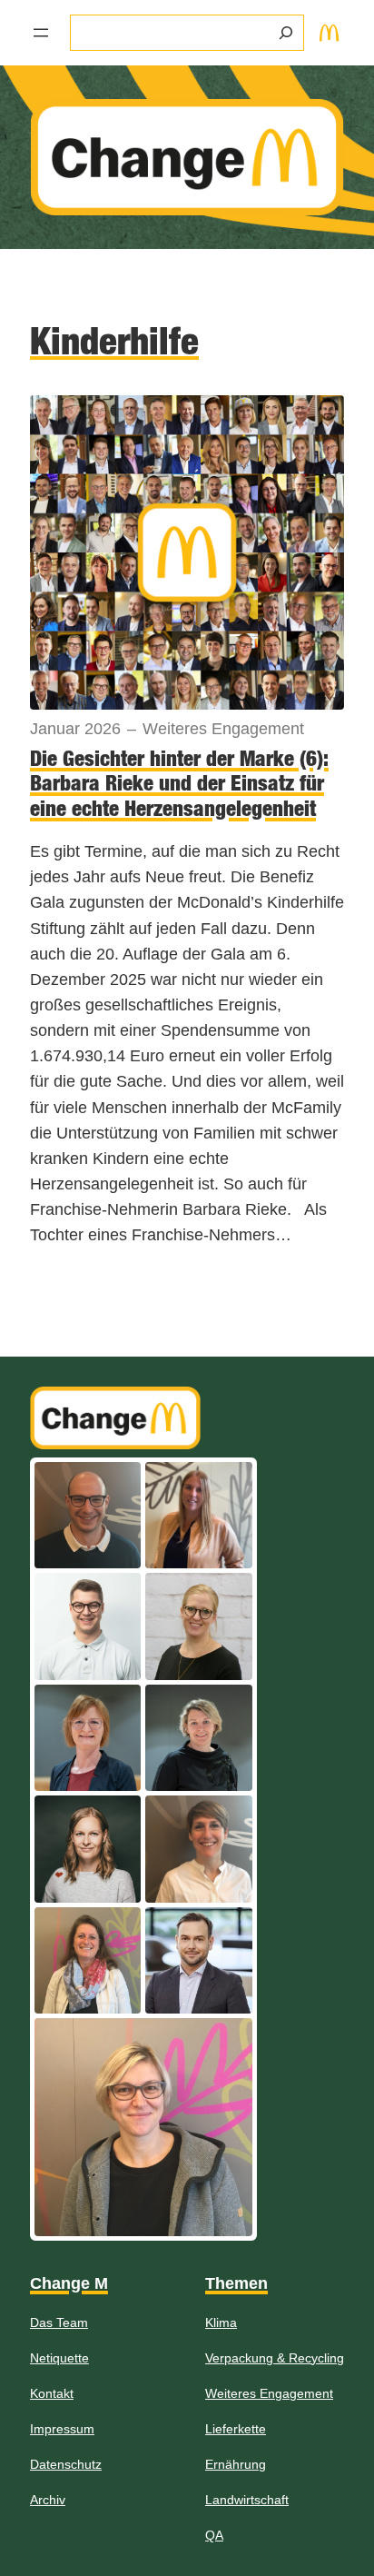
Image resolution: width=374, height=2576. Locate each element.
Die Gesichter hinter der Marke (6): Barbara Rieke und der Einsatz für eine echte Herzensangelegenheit (179, 783)
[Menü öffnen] (41, 33)
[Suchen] (286, 33)
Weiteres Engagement (223, 729)
